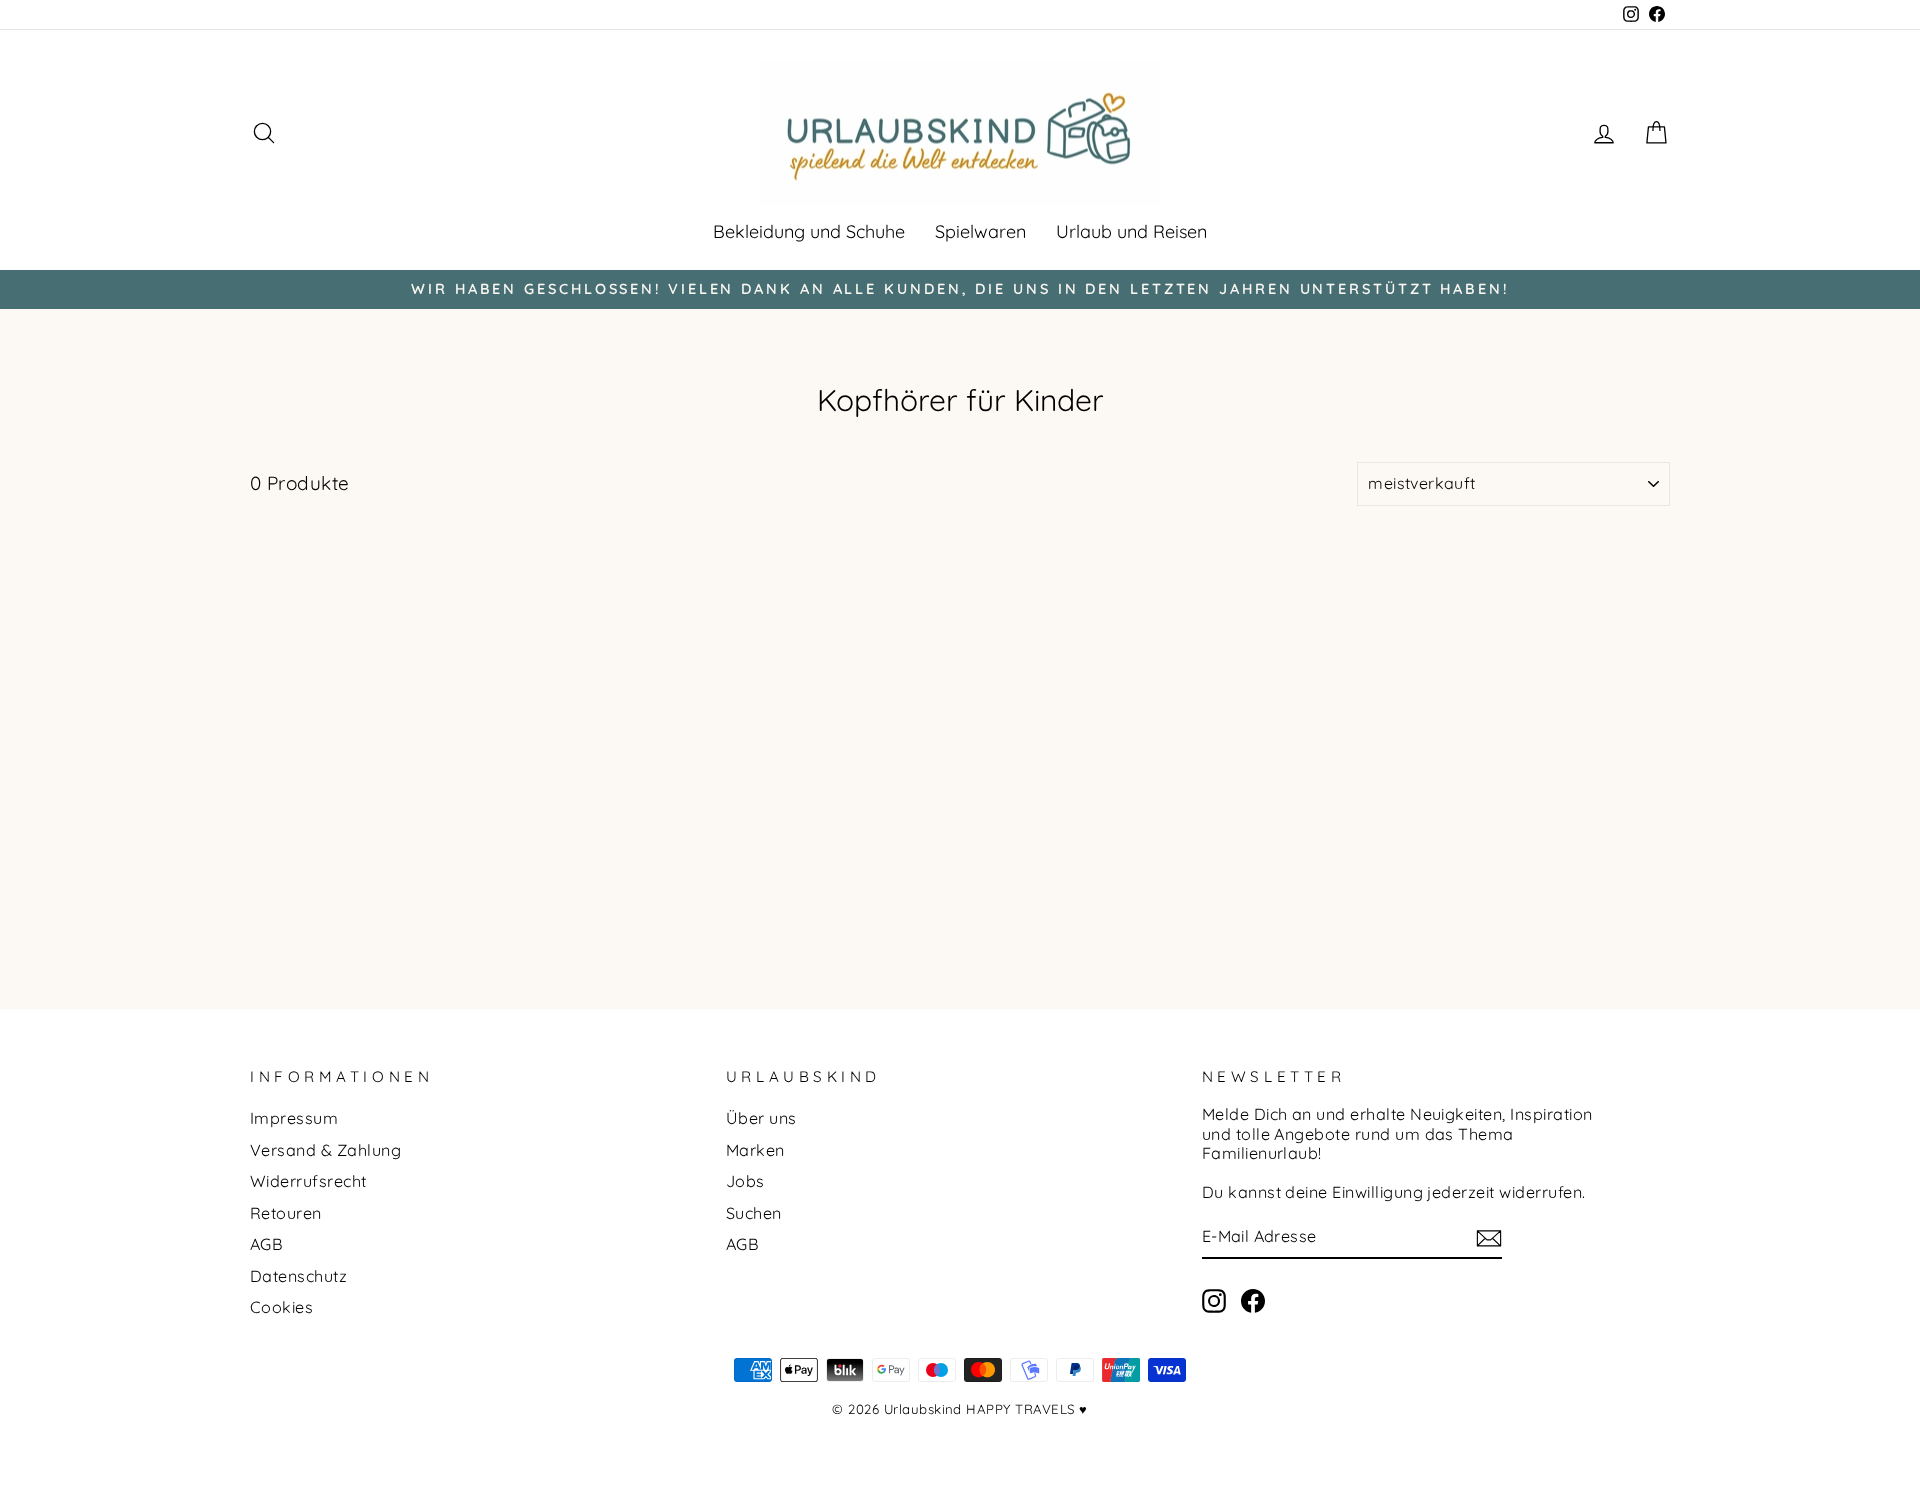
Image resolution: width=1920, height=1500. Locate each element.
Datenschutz (298, 1276)
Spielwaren (980, 231)
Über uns (761, 1118)
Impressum (294, 1118)
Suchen (754, 1213)
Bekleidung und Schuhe (809, 231)
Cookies (281, 1307)
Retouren (286, 1213)
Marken (755, 1150)
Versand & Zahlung (325, 1150)
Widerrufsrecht (308, 1181)
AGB (266, 1244)
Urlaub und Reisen (1131, 231)
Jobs (745, 1181)
